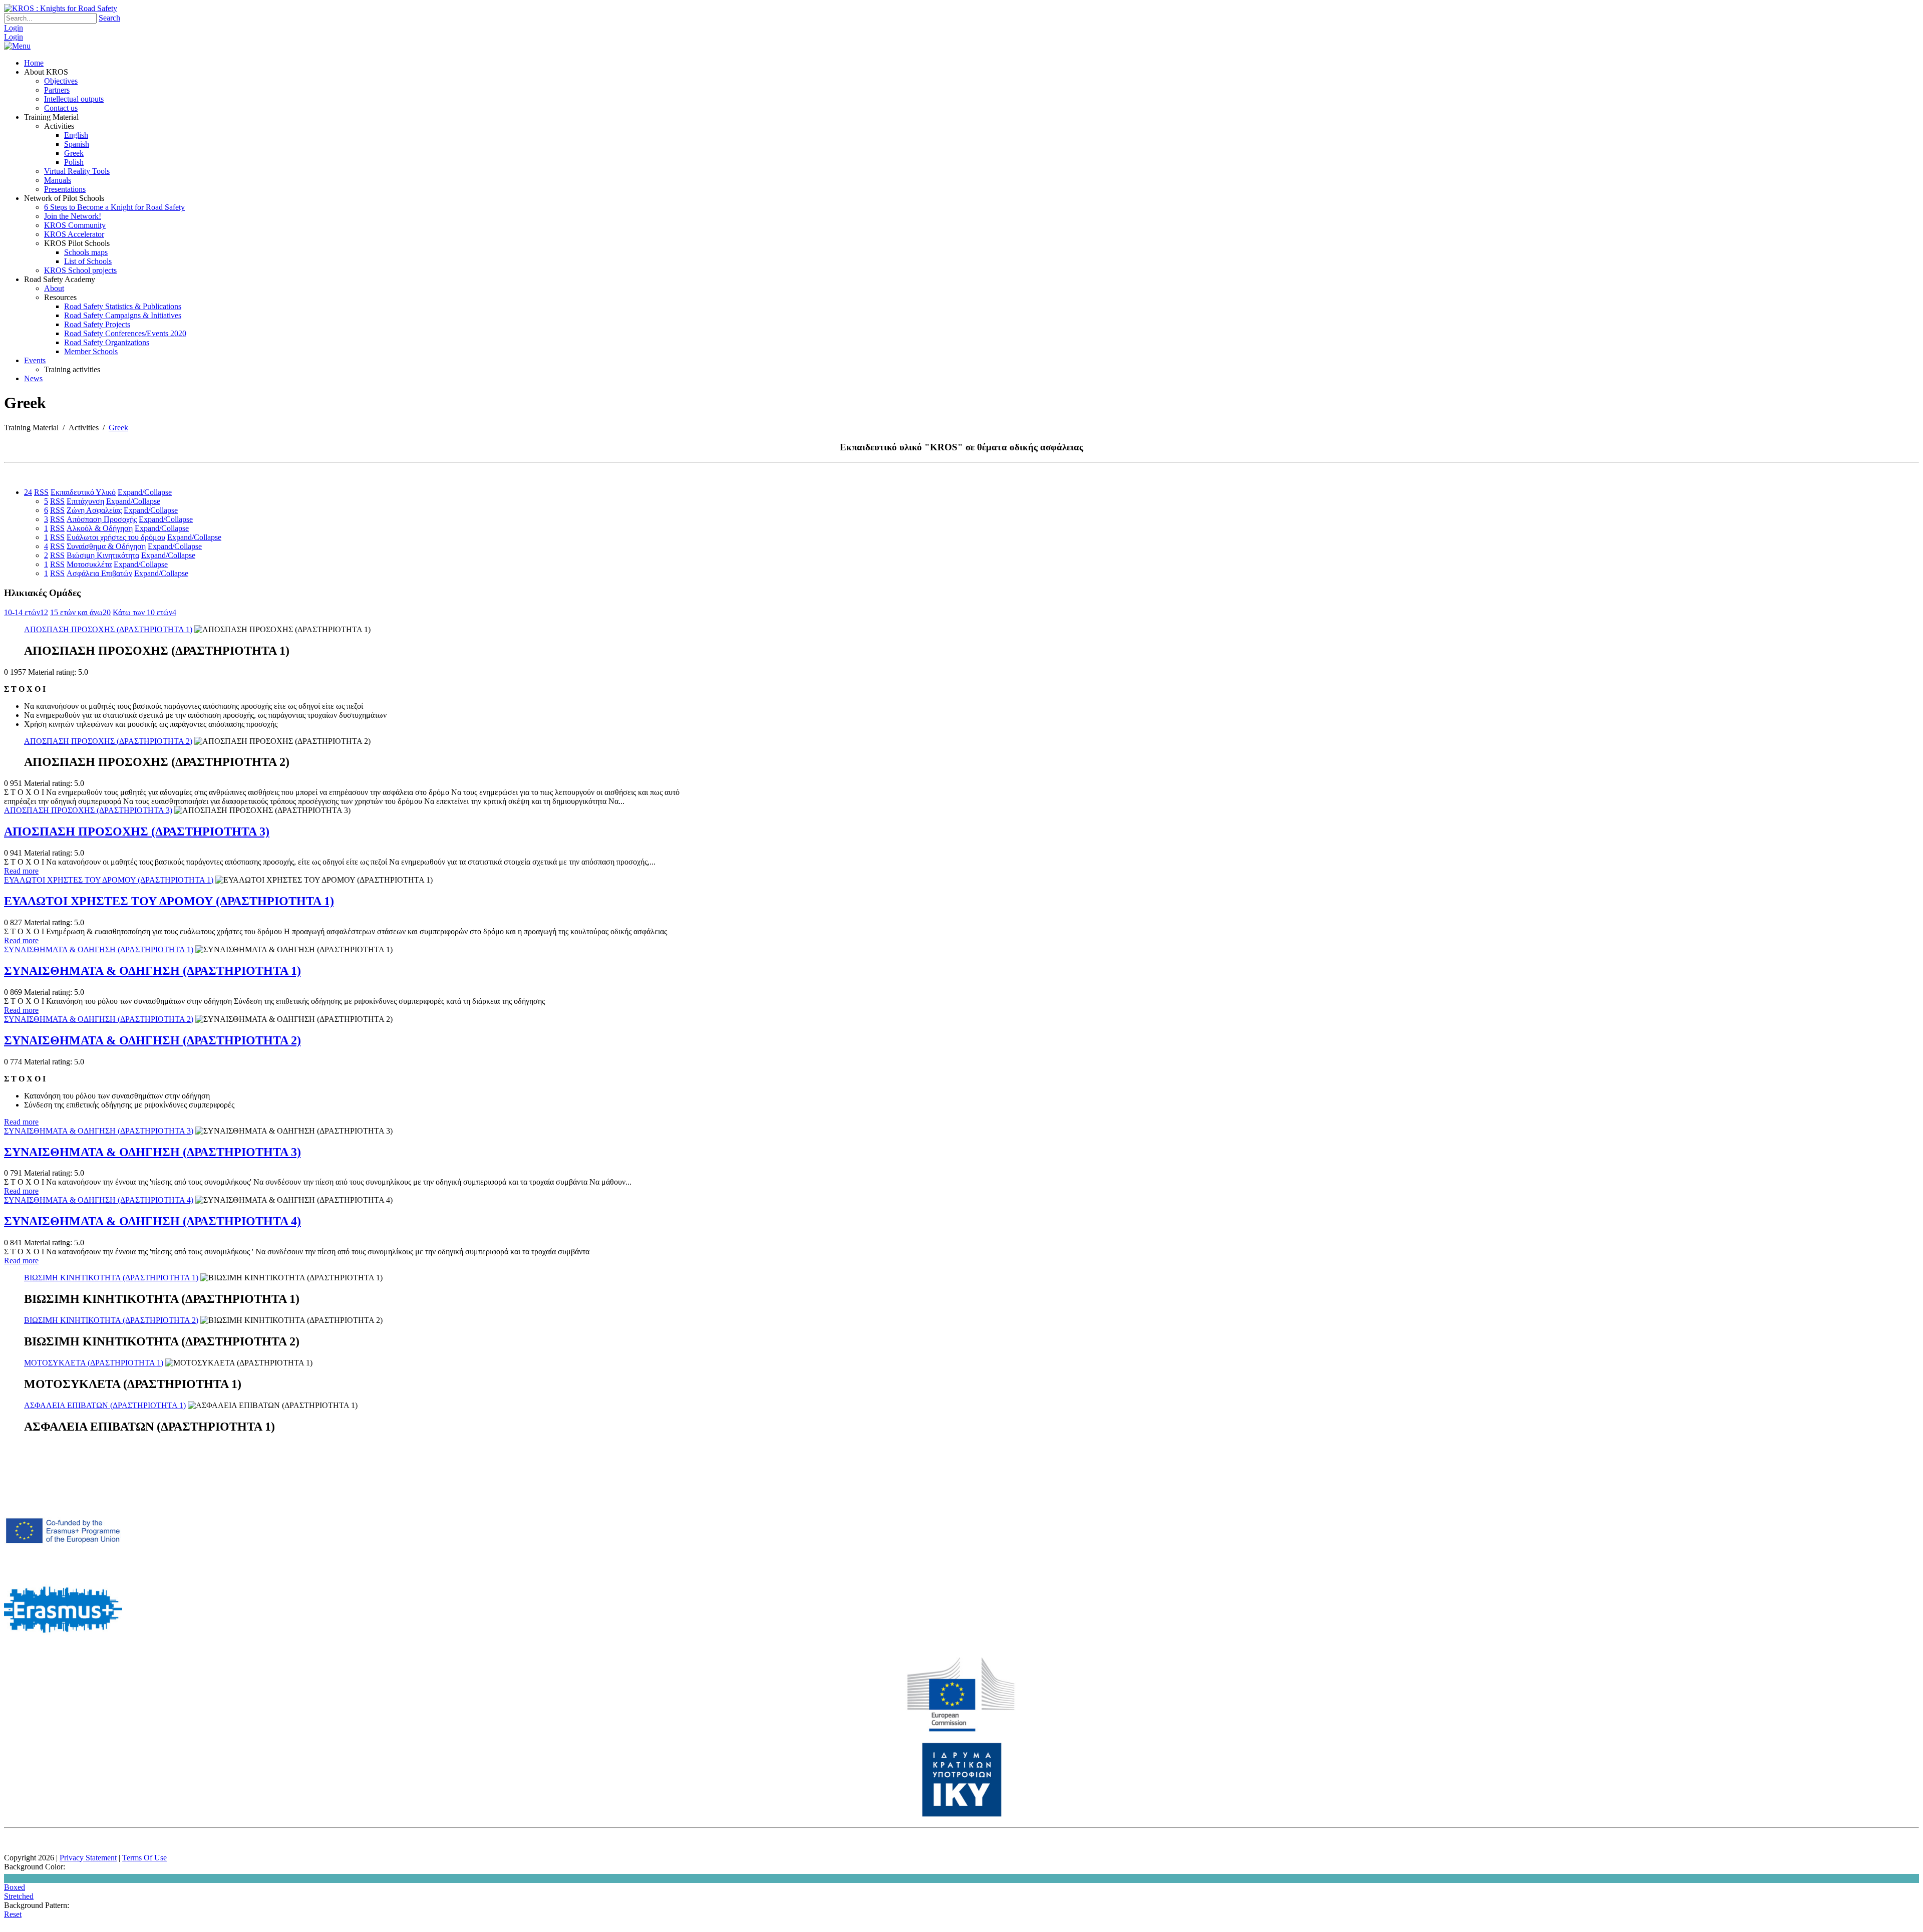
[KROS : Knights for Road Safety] (61, 8)
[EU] (961, 1729)
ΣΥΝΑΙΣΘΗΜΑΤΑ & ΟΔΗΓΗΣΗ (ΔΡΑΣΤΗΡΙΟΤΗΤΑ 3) (99, 1131)
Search (109, 18)
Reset (13, 1914)
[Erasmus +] (63, 1567)
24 (28, 492)
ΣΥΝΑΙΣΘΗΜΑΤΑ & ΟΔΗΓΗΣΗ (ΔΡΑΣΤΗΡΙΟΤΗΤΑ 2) (99, 1019)
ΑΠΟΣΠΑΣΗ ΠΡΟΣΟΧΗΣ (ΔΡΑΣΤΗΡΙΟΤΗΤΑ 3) (88, 810)
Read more (21, 871)
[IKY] (962, 1815)
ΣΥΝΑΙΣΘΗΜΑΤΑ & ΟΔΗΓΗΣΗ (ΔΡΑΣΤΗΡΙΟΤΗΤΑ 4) (99, 1200)
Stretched (19, 1896)
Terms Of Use (144, 1858)
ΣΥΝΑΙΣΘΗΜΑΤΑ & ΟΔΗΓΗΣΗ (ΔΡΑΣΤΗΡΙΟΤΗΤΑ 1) (99, 949)
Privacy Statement (88, 1858)
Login (14, 28)
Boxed (15, 1887)
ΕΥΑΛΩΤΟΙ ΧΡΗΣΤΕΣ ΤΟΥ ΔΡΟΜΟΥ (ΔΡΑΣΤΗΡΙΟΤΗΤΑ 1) (109, 880)
